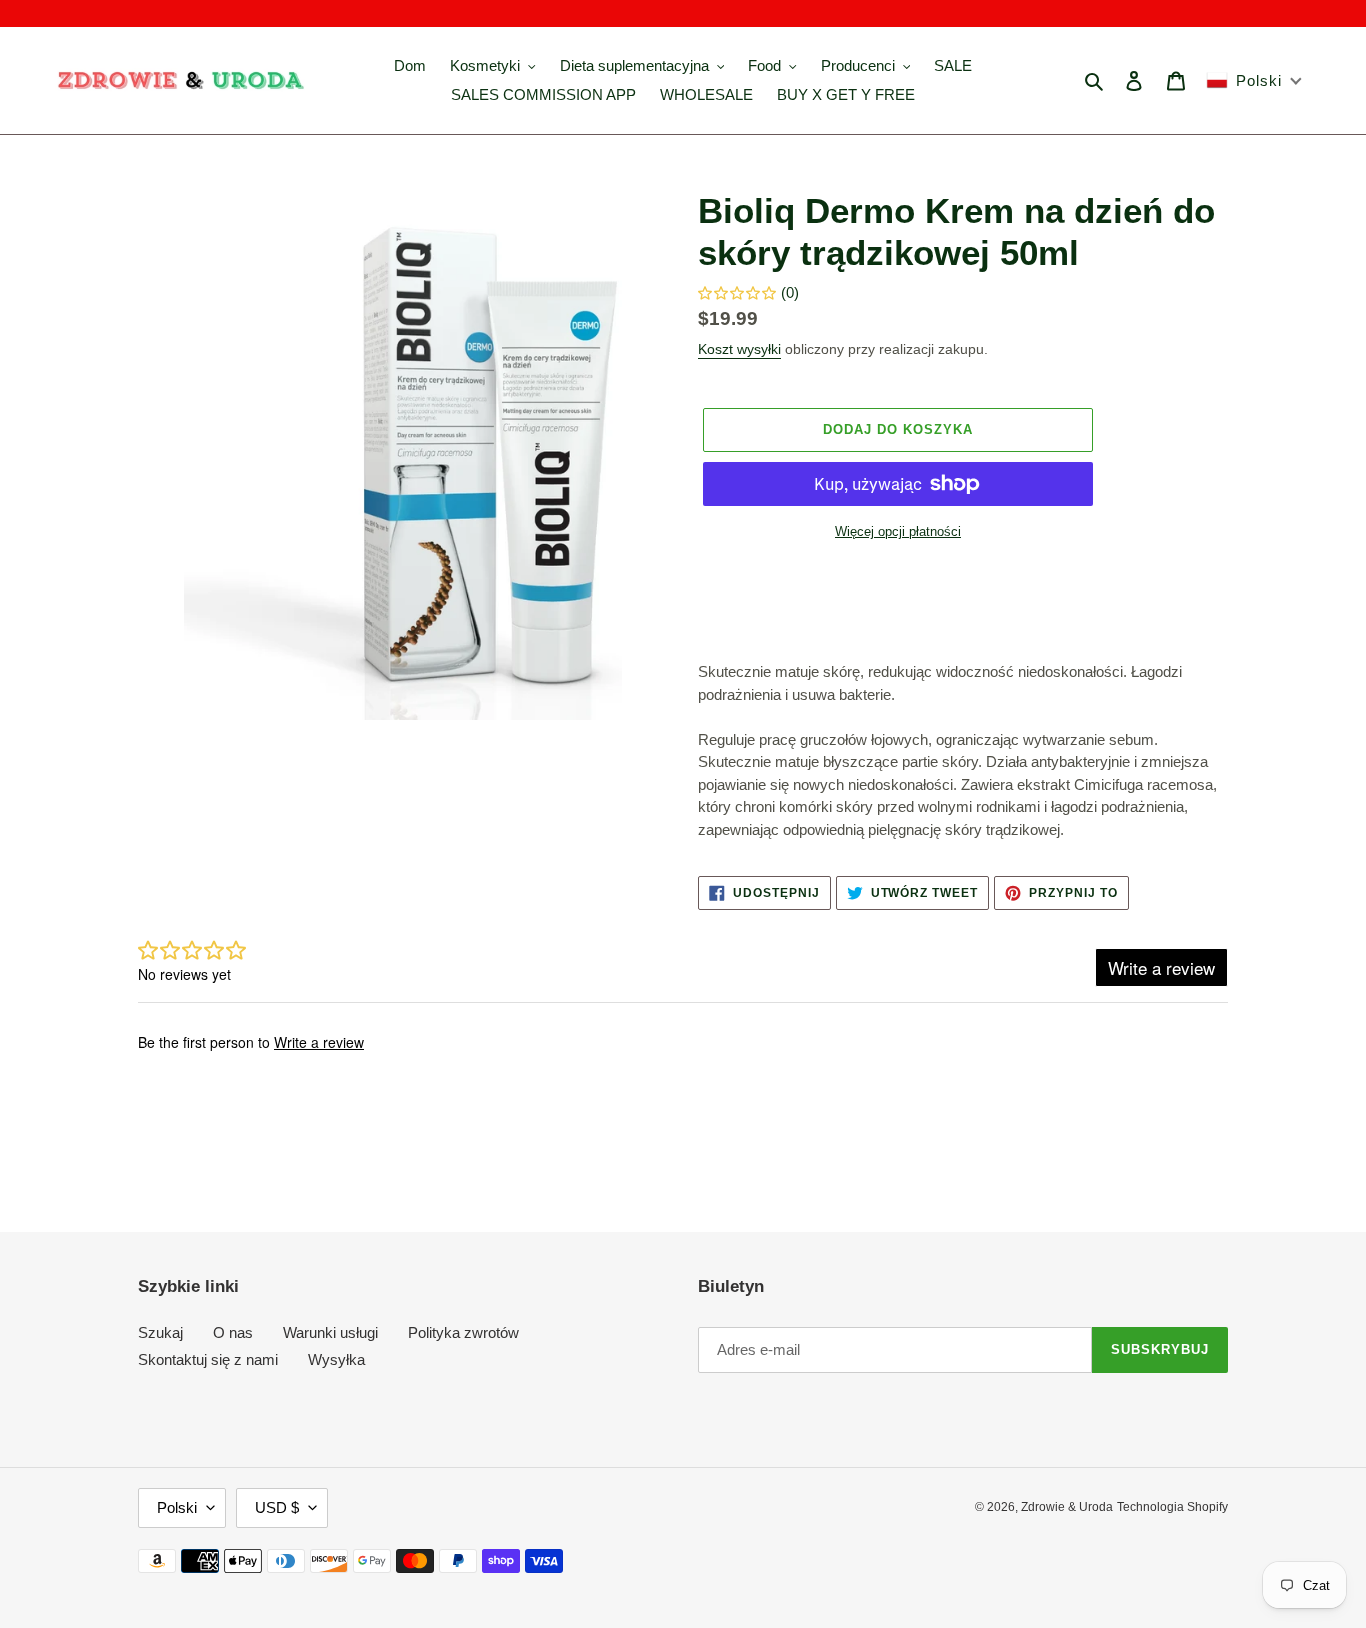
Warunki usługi (330, 1332)
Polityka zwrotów (463, 1332)
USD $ (277, 1507)
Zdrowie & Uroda (1067, 1507)
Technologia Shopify (1172, 1507)
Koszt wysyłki (739, 349)
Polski (177, 1507)
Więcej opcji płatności (898, 531)
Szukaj (160, 1332)
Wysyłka (336, 1359)
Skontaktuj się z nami (208, 1359)
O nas (233, 1332)
